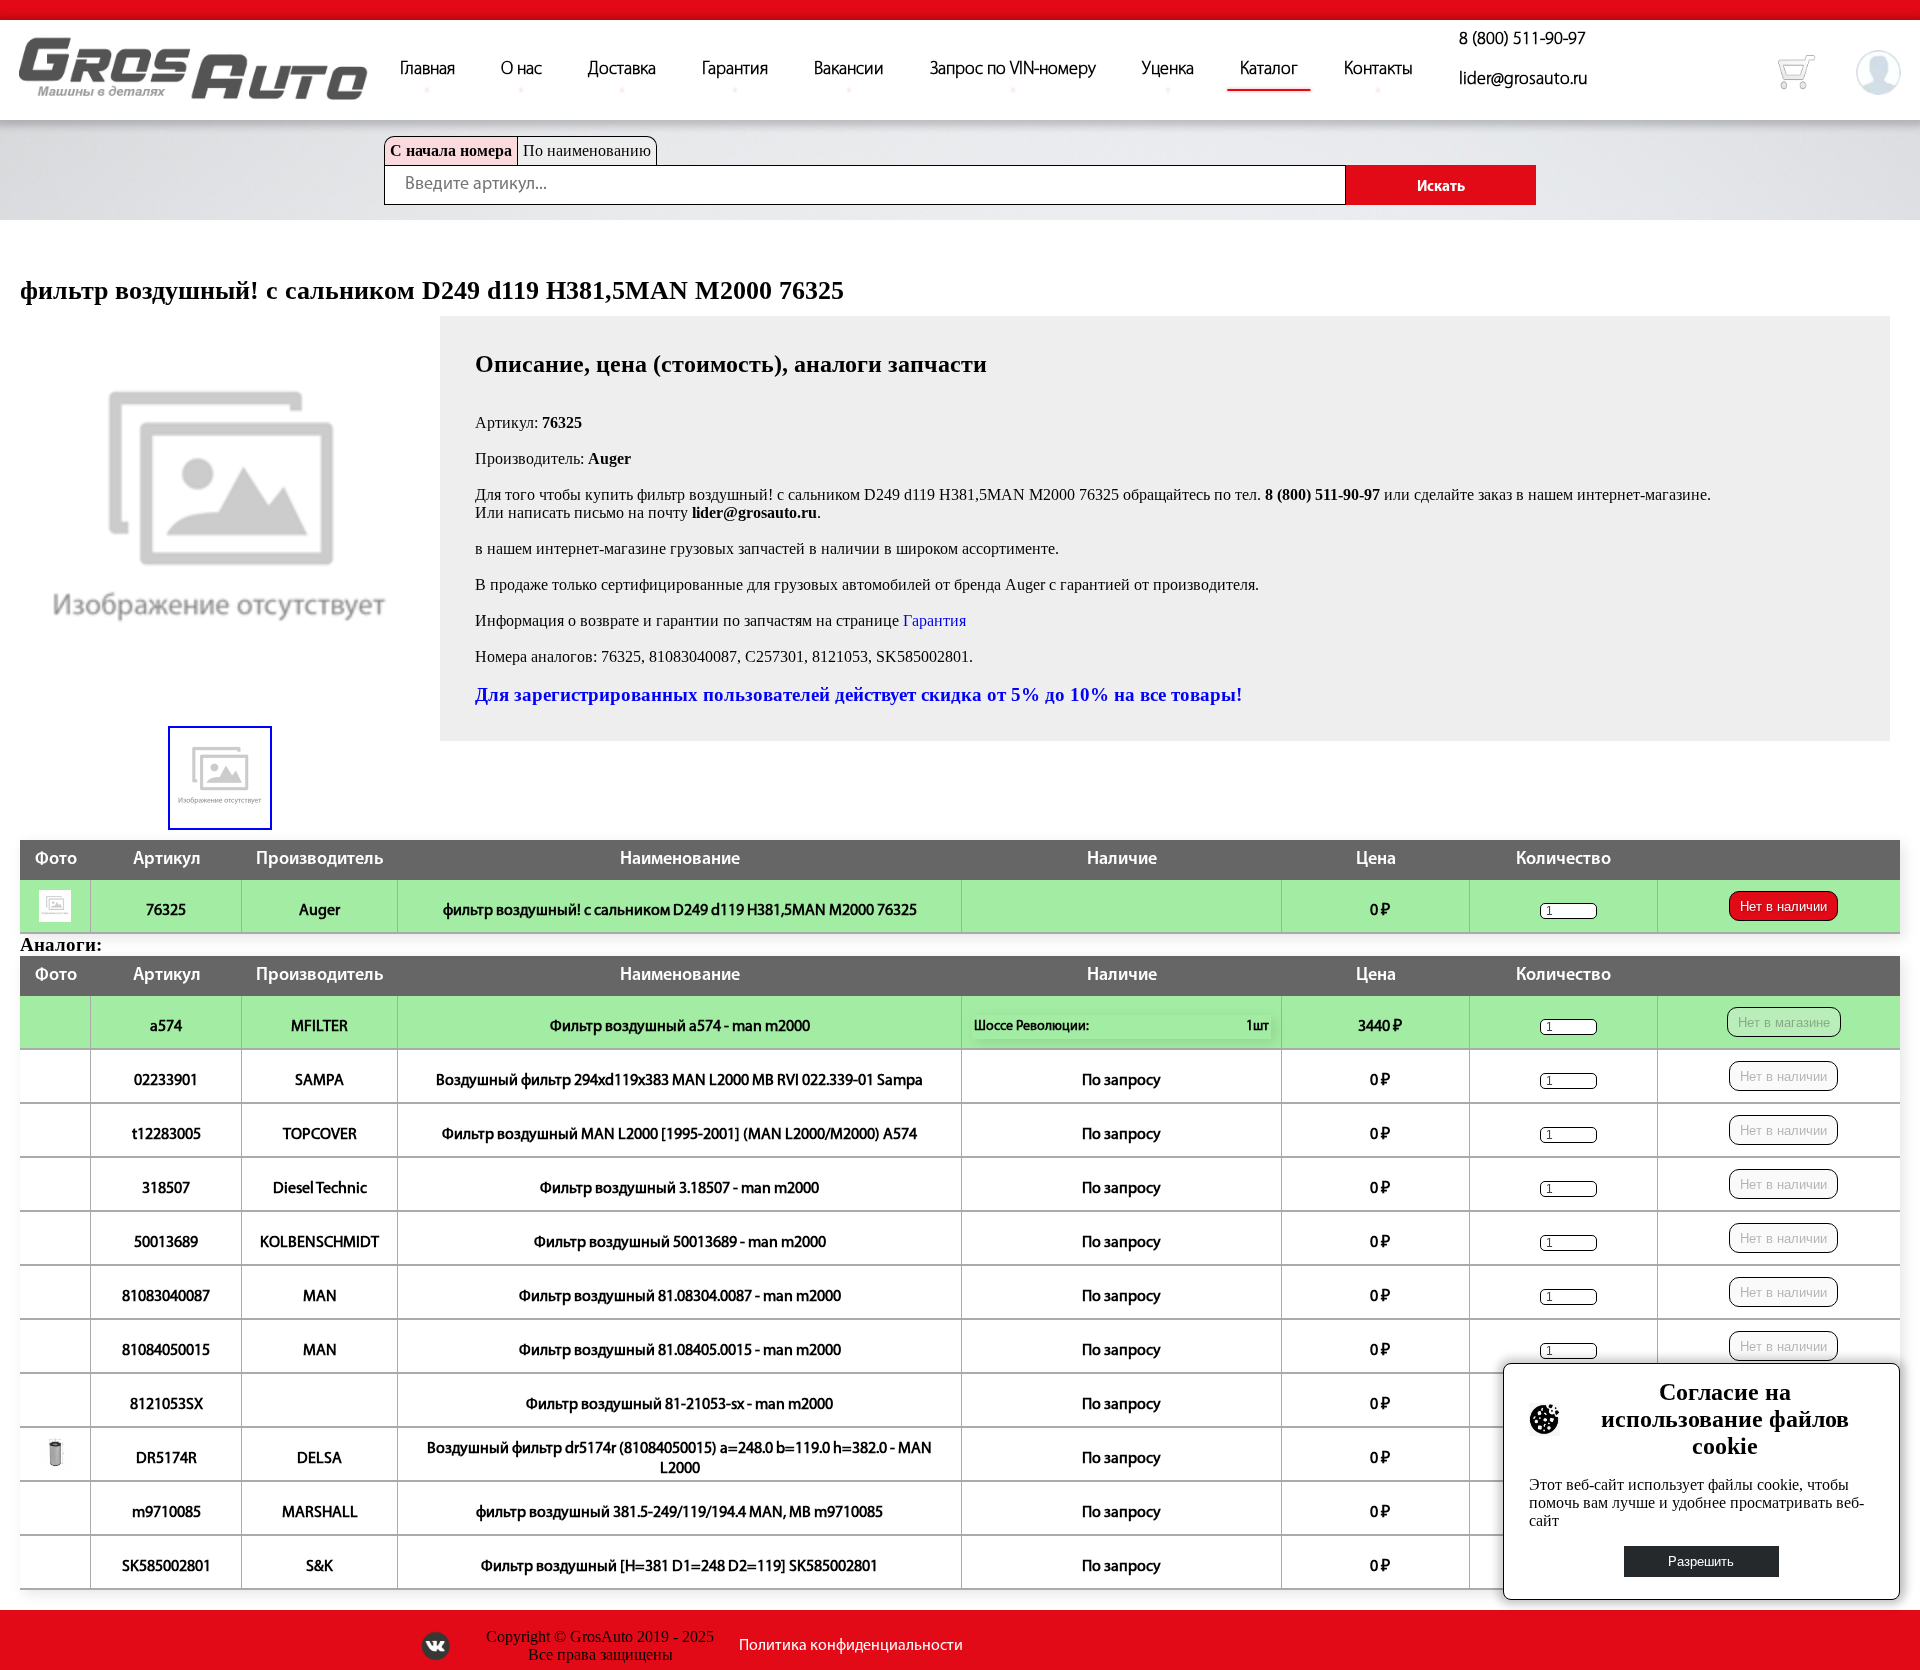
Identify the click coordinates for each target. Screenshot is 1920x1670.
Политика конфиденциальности (851, 1646)
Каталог (1269, 70)
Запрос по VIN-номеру (1013, 70)
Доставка (622, 70)
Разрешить (1702, 1561)
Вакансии (849, 70)
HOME (34, 50)
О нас (521, 70)
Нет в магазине (1784, 1022)
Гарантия (735, 70)
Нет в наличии (1783, 906)
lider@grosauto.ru (1523, 80)
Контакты (1378, 70)
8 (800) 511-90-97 (1522, 40)
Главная (427, 70)
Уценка (1168, 70)
